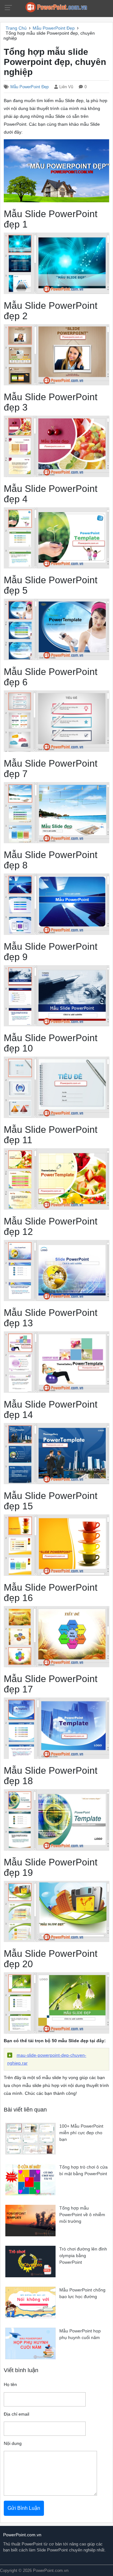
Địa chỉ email (16, 2414)
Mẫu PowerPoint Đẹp (30, 87)
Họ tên (10, 2385)
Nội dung (13, 2443)
